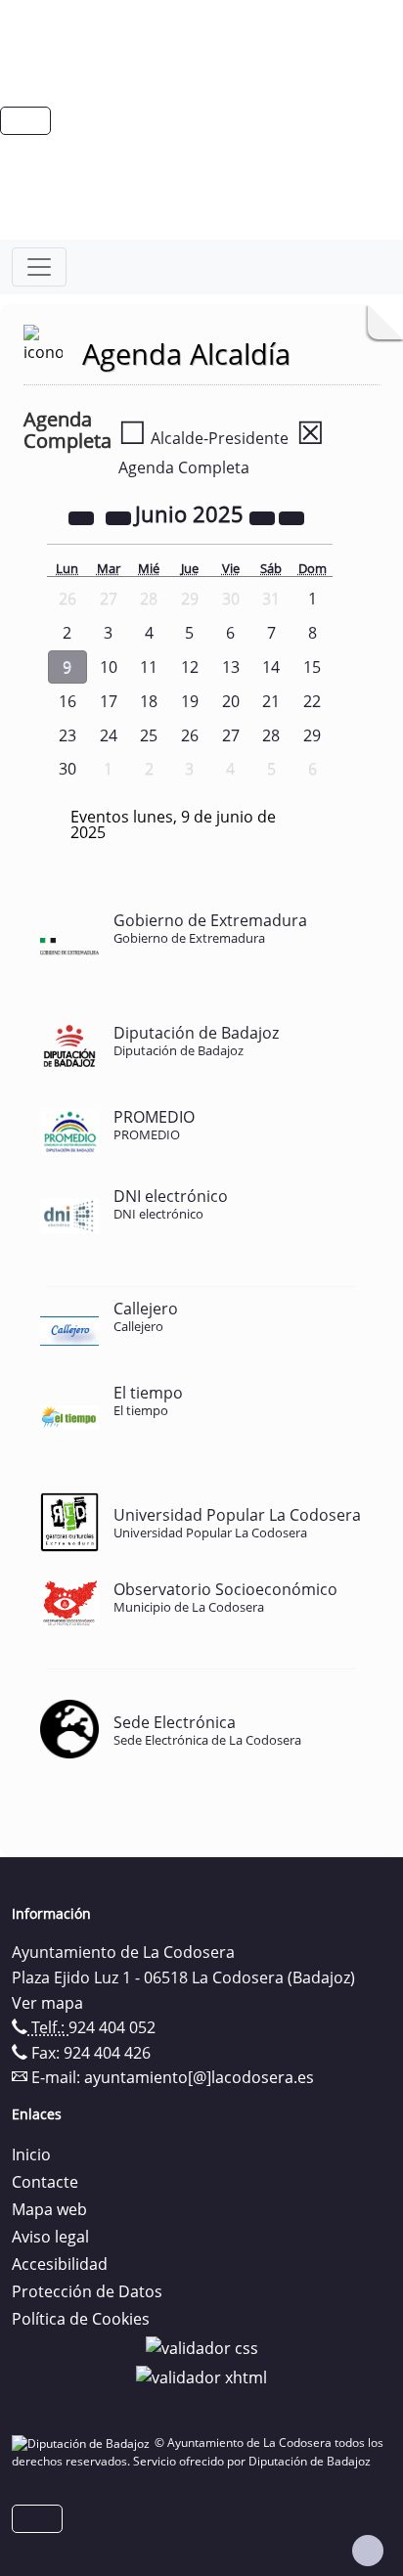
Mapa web (49, 2209)
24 (109, 735)
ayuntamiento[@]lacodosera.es (199, 2077)
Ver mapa (47, 2003)
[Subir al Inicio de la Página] (368, 2551)
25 (149, 735)
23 (67, 735)
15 (312, 667)
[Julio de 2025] (291, 516)
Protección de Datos (87, 2291)
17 (109, 701)
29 (312, 735)
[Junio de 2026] (264, 516)
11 (149, 667)
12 (190, 667)
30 (67, 769)
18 (149, 701)
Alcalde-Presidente (203, 438)
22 (312, 701)
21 (271, 701)
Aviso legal (50, 2237)
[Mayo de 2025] (120, 516)
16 (67, 701)
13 (231, 667)
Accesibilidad (60, 2264)
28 (271, 735)
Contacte (45, 2182)
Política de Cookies (81, 2319)
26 (190, 735)
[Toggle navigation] (39, 267)
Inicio (31, 2154)
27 (231, 735)
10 (109, 667)
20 (231, 701)
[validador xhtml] (201, 2376)
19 (190, 701)
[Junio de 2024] (83, 516)
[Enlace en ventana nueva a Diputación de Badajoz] (83, 2443)
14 (271, 667)
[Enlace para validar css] (202, 2346)
